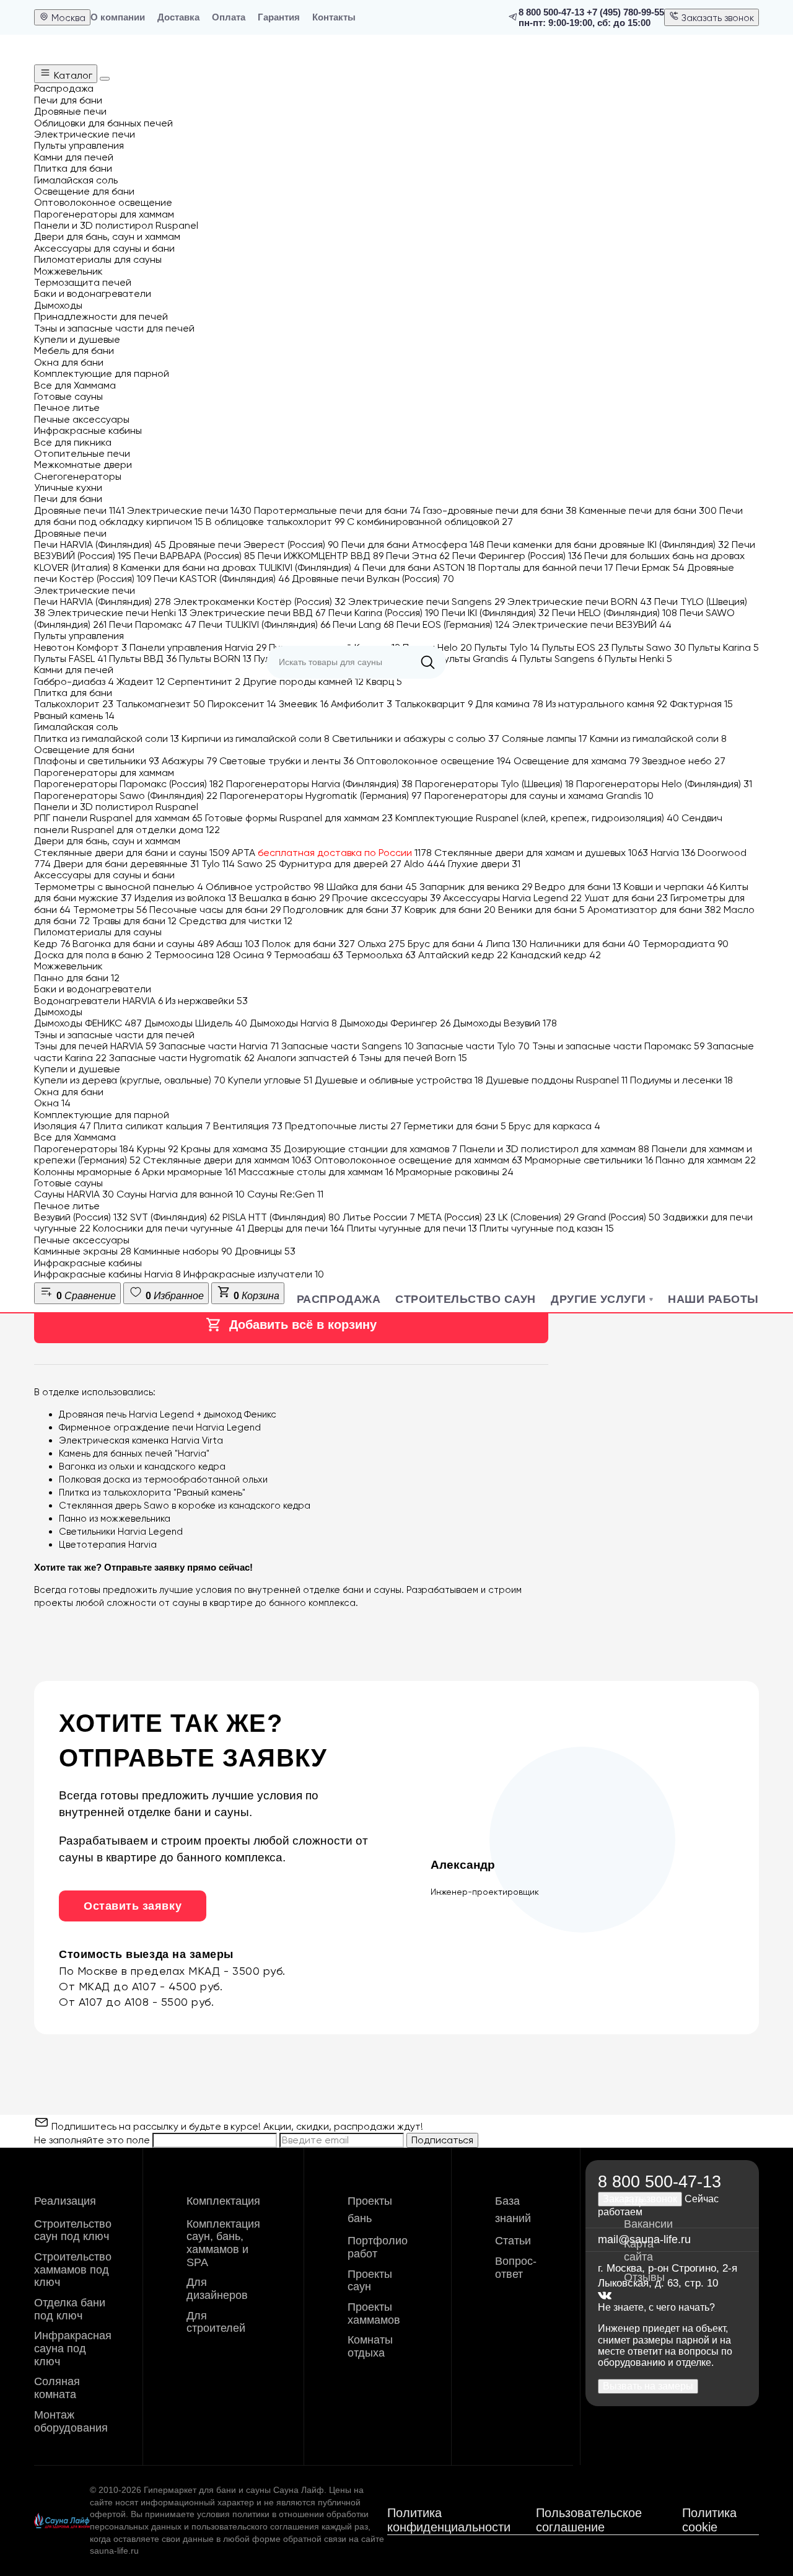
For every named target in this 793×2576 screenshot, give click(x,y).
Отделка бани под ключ (70, 2309)
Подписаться (442, 2140)
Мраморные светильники (589, 1160)
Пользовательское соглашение (589, 2520)
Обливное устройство (265, 887)
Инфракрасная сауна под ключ (73, 2348)
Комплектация (223, 2201)
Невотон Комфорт (81, 647)
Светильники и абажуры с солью (416, 739)
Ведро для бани (578, 887)
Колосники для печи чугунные (169, 1228)
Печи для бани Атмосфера (413, 545)
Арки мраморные (189, 1172)
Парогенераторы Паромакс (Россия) (129, 784)
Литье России (379, 1217)
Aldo (425, 864)
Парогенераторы (84, 1149)
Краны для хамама (231, 1149)
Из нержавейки (207, 1001)
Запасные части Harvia (219, 1046)
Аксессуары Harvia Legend (512, 898)
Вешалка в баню (284, 898)
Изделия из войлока (186, 898)
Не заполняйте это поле (93, 2140)
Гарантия (279, 17)
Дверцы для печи (296, 1228)
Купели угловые (270, 1080)
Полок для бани (309, 944)
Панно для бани (77, 978)
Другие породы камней (303, 681)
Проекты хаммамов (374, 2314)
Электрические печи (189, 510)
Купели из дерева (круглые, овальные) (130, 1080)
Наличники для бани (585, 944)
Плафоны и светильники (97, 761)
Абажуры (189, 761)
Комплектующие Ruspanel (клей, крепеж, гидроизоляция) (537, 818)
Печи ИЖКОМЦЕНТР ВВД (321, 556)
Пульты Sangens (561, 659)
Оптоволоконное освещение (434, 761)
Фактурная (701, 704)
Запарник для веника (476, 887)
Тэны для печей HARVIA (95, 1046)
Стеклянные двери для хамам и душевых (541, 853)
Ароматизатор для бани (654, 910)
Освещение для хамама (576, 761)
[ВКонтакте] (605, 2296)
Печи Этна (418, 556)
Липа (506, 944)
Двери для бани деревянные (126, 864)
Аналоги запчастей (307, 1058)
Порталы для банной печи (546, 567)
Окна (52, 1103)
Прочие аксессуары (386, 898)
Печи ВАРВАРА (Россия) (195, 556)
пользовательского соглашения (255, 2526)
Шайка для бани (372, 887)
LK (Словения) (536, 1217)
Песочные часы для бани (215, 910)
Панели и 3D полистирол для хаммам (554, 1149)
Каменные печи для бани (648, 510)
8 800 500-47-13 (551, 12)
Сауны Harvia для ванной (181, 1194)
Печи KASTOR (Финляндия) (221, 579)
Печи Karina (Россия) (384, 613)
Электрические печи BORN (580, 602)
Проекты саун (370, 2281)
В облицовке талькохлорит (275, 522)
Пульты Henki (638, 659)
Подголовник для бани (343, 910)
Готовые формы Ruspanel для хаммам (299, 818)
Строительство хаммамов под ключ (73, 2269)
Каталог (72, 75)
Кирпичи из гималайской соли (256, 739)
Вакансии (648, 2224)
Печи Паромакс (153, 624)
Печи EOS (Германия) (453, 624)
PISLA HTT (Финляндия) (281, 1217)
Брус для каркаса (554, 1126)
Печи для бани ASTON (419, 567)
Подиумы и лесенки (681, 1080)
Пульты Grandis (478, 659)
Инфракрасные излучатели (254, 1274)
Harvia (673, 853)
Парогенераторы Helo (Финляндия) (664, 784)
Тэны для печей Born (413, 1058)
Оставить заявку (133, 1906)
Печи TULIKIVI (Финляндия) (265, 624)
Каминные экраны (83, 1251)
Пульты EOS (576, 647)
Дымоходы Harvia (293, 1023)
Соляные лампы (545, 739)
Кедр (52, 944)
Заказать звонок (716, 18)
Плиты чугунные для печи (412, 1228)
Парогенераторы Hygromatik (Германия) (321, 796)
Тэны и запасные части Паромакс (618, 1046)
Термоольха (381, 955)
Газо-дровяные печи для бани (500, 510)
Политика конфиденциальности (449, 2520)
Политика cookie (709, 2520)
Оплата (229, 17)
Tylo (218, 864)
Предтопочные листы (343, 1126)
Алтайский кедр (463, 955)
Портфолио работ (378, 2247)
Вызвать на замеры (648, 2386)
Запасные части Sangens (348, 1046)
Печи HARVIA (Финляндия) (100, 545)
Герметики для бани (455, 1126)
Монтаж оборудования (71, 2421)
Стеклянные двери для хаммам (227, 1160)
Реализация (65, 2201)
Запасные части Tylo (473, 1046)
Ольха (381, 944)
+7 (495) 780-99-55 (625, 12)
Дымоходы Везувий (505, 1023)
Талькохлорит (74, 704)
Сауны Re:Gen (285, 1194)
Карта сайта (639, 2250)
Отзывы (644, 2277)
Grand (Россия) (619, 1217)
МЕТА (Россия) (457, 1217)
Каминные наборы (183, 1251)
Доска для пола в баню (93, 955)
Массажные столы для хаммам (316, 1172)
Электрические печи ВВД (258, 613)
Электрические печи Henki (117, 613)
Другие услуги (598, 1299)
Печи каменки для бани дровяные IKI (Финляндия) (608, 545)
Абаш (238, 944)
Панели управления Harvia (198, 647)
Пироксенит (242, 704)
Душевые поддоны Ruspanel (557, 1080)
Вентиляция (248, 1126)
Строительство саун (466, 1299)
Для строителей (216, 2322)
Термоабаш (309, 955)
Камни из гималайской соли (658, 739)
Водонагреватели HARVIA (99, 1001)
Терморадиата (686, 944)
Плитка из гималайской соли (107, 739)
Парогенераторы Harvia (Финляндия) (319, 784)
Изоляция (63, 1126)
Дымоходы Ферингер (395, 1023)
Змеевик (304, 704)
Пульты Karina (724, 647)
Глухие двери (484, 864)
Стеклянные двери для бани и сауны (132, 853)
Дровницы (265, 1251)
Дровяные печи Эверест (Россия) (254, 545)
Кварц (384, 681)
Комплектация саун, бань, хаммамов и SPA (223, 2243)
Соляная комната (57, 2388)
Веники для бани (541, 910)
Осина (252, 955)
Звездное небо (684, 761)
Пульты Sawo (649, 647)
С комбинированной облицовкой (430, 522)
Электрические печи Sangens (427, 602)
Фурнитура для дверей (340, 864)
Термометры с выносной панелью (119, 887)
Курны (158, 1149)
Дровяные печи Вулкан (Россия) (373, 579)
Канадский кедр (556, 955)
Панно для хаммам (706, 1160)
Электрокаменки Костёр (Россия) (260, 602)
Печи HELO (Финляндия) (615, 613)
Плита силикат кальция (152, 1126)
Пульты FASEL (70, 659)
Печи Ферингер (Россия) (517, 556)
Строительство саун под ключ (73, 2230)
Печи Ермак (650, 567)
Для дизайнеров (217, 2289)
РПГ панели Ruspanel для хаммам (118, 818)
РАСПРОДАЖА (339, 1299)
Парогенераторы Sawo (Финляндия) (126, 796)
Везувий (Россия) (81, 1217)
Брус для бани (445, 944)
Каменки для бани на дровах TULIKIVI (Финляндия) (240, 567)
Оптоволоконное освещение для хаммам (418, 1160)
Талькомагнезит (160, 704)
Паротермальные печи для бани (337, 510)
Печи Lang (363, 624)
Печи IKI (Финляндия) (496, 613)
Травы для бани (134, 921)
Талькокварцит (434, 704)
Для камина (509, 704)
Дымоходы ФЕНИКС (88, 1023)
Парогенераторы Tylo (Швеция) (494, 784)
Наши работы (713, 1299)
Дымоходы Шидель (196, 1023)
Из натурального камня (607, 704)
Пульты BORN (215, 659)
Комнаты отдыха (370, 2346)
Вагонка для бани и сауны (143, 944)
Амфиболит (361, 704)
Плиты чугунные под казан (547, 1228)
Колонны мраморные (87, 1172)
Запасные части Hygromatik (182, 1058)
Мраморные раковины (455, 1172)
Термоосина (192, 955)
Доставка (178, 17)
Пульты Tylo (507, 647)
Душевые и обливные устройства (399, 1080)
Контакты (334, 17)
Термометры (110, 910)
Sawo (257, 864)
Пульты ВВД (143, 659)
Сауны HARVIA (74, 1194)
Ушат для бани (626, 898)
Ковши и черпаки (671, 887)
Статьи (513, 2241)
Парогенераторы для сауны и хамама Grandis (539, 796)
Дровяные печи (79, 510)
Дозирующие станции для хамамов (370, 1149)
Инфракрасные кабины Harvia (107, 1274)
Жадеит (141, 681)
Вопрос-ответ (516, 2268)
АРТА (332, 853)
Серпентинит (204, 681)
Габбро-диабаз (74, 681)
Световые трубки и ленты (287, 761)
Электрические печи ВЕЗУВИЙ (592, 624)
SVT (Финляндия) (175, 1217)
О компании (118, 17)
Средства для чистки (236, 921)
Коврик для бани (450, 910)
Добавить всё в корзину (303, 1325)
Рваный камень (74, 716)
